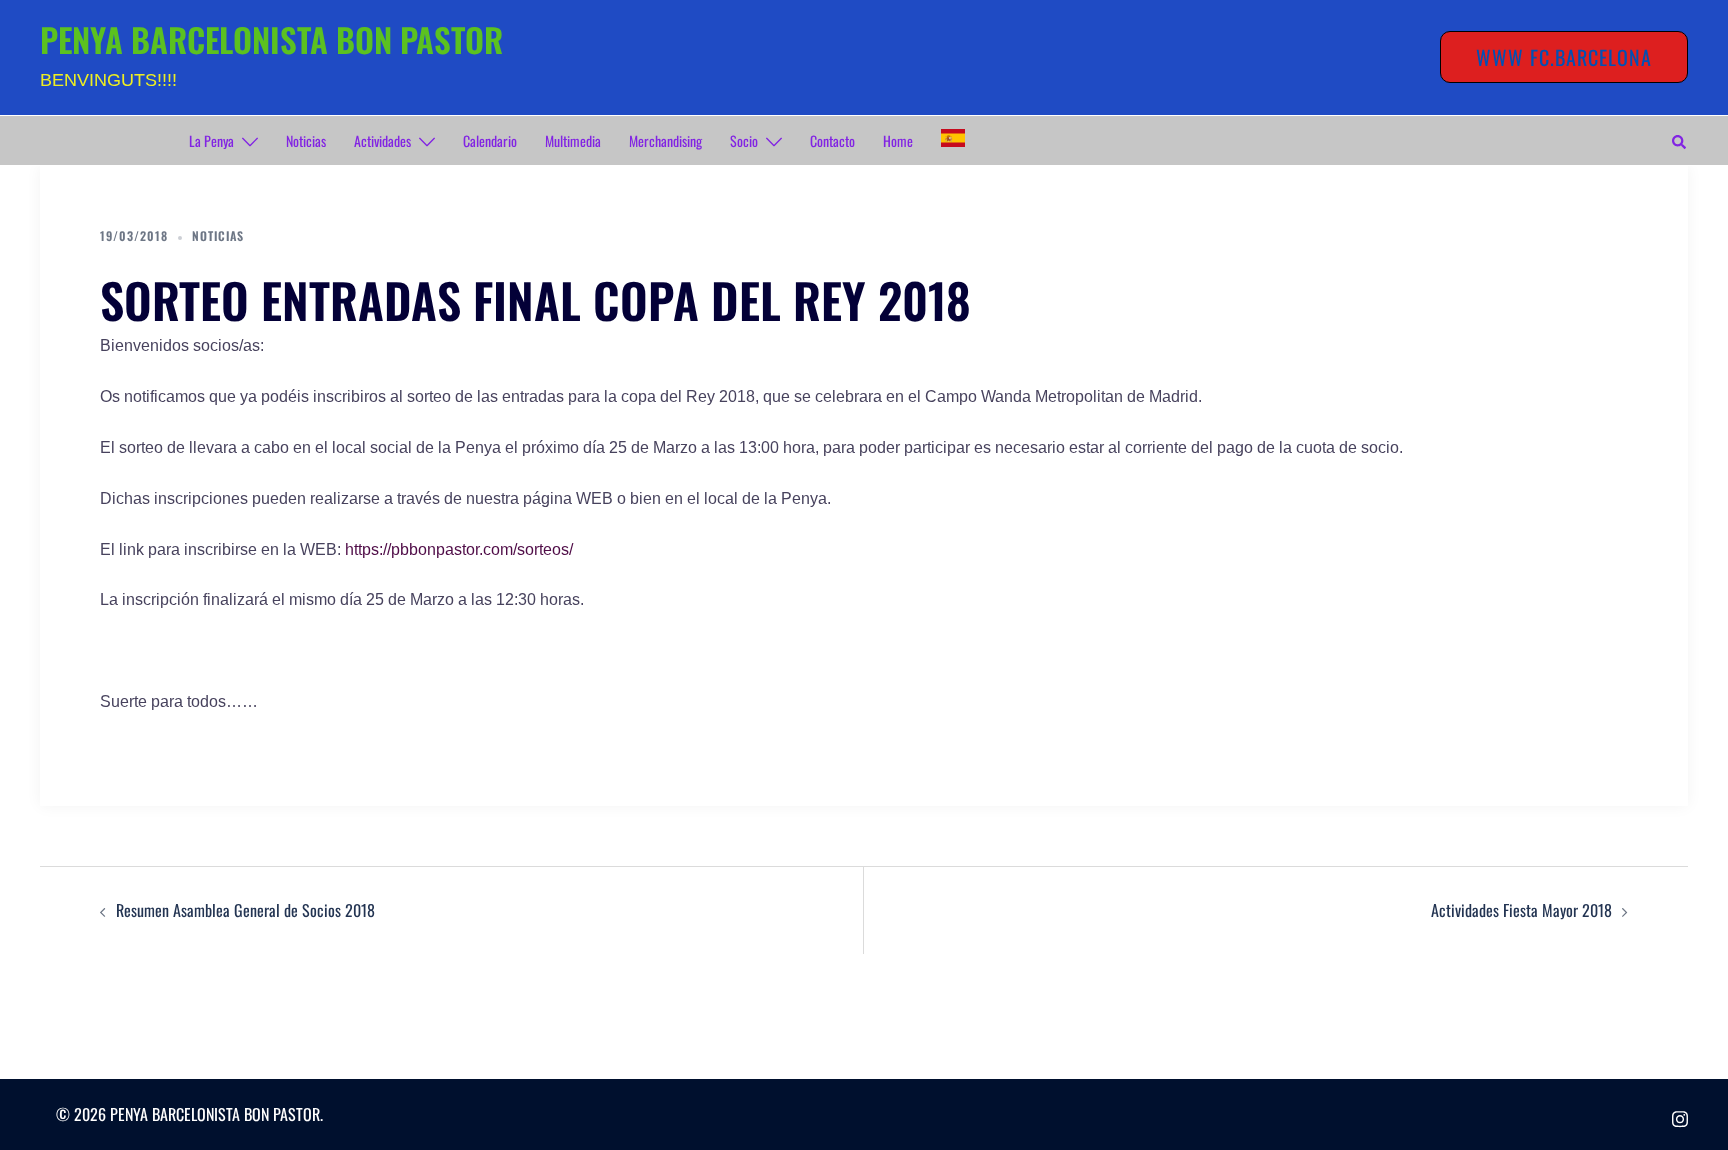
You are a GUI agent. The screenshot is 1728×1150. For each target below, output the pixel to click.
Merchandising (665, 140)
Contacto (832, 140)
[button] (1680, 140)
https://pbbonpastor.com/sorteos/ (459, 549)
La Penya (211, 140)
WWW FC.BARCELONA (1564, 57)
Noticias (306, 140)
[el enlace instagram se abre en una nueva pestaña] (1680, 1114)
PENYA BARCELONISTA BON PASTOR (271, 39)
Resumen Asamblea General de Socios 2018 (245, 910)
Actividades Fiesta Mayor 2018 (1521, 910)
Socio (744, 140)
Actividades (382, 140)
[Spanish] (953, 138)
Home (898, 140)
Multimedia (573, 140)
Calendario (490, 140)
